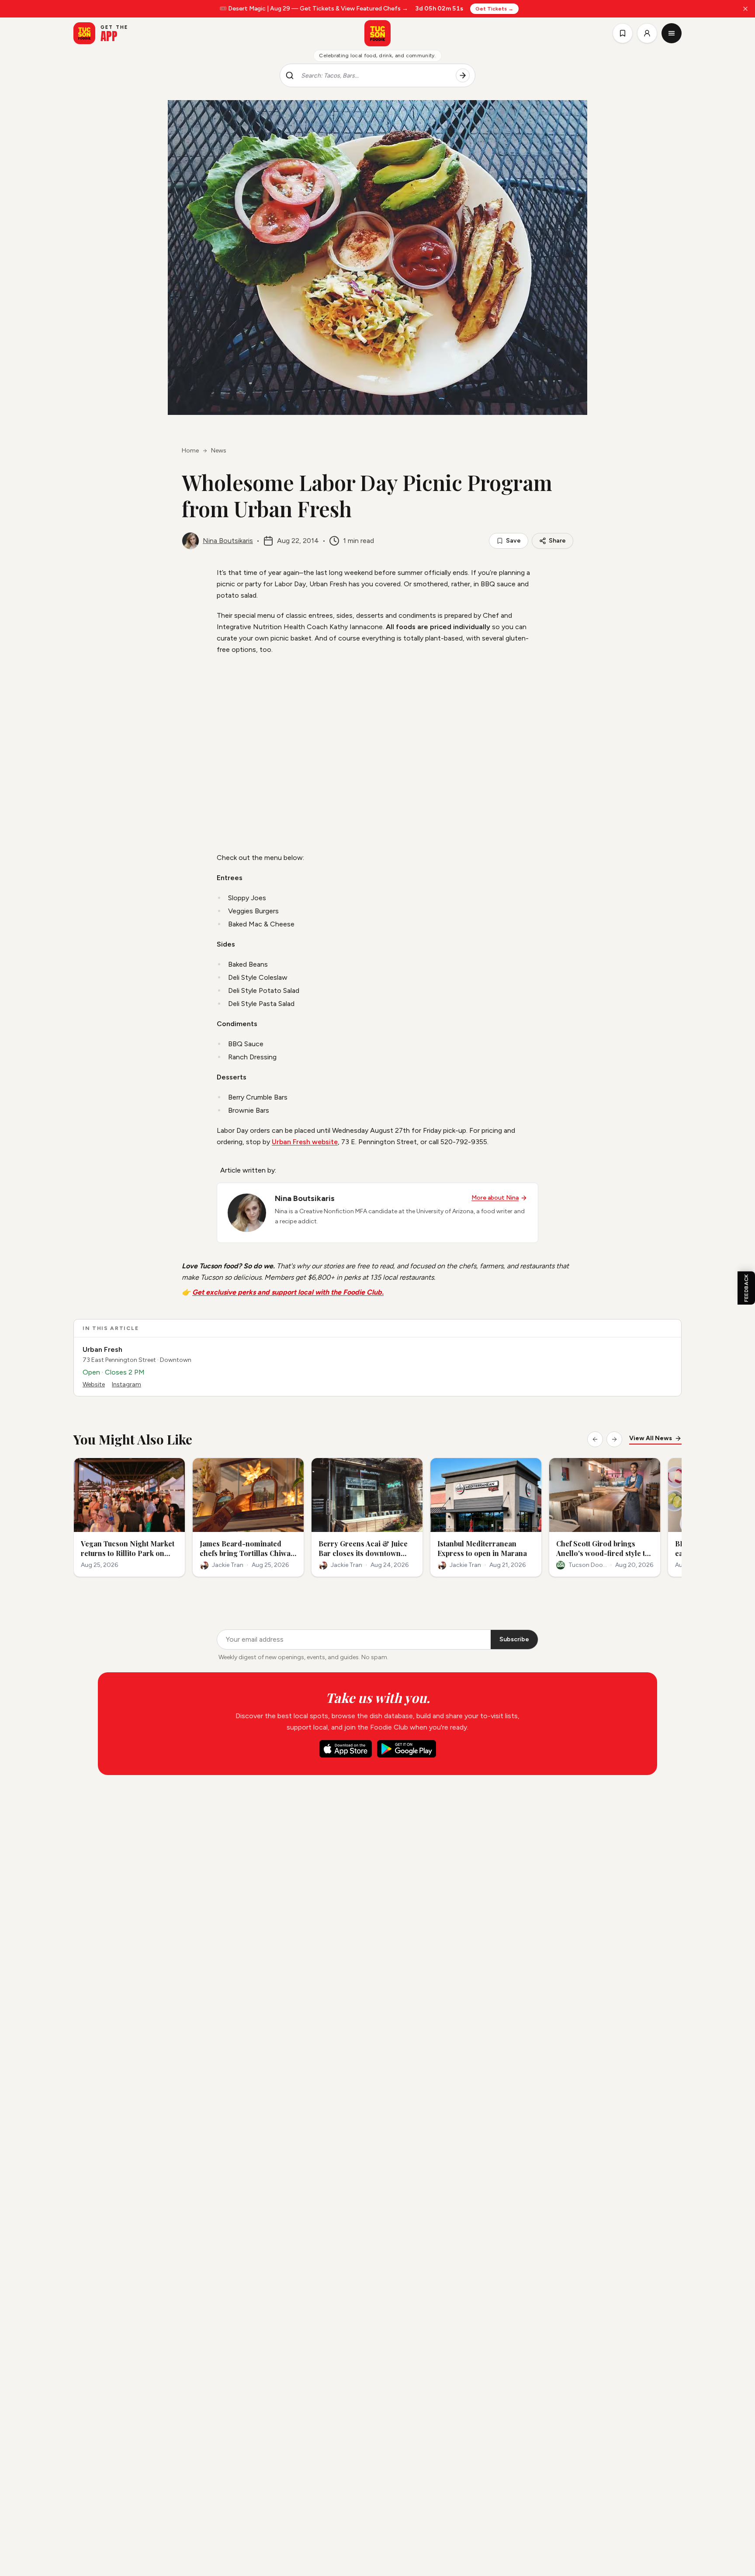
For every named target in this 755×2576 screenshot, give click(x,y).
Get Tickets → (494, 9)
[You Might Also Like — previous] (595, 1439)
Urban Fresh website (305, 1142)
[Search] (463, 76)
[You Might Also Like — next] (614, 1439)
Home (190, 451)
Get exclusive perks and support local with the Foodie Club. (288, 1292)
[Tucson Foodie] (377, 33)
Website (94, 1384)
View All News (651, 1438)
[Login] (647, 33)
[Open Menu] (672, 33)
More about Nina (495, 1198)
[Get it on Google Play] (407, 1749)
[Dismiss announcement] (745, 9)
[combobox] (375, 76)
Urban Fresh (102, 1349)
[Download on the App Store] (346, 1749)
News (219, 451)
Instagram (126, 1384)
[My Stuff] (623, 33)
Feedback (746, 1288)
